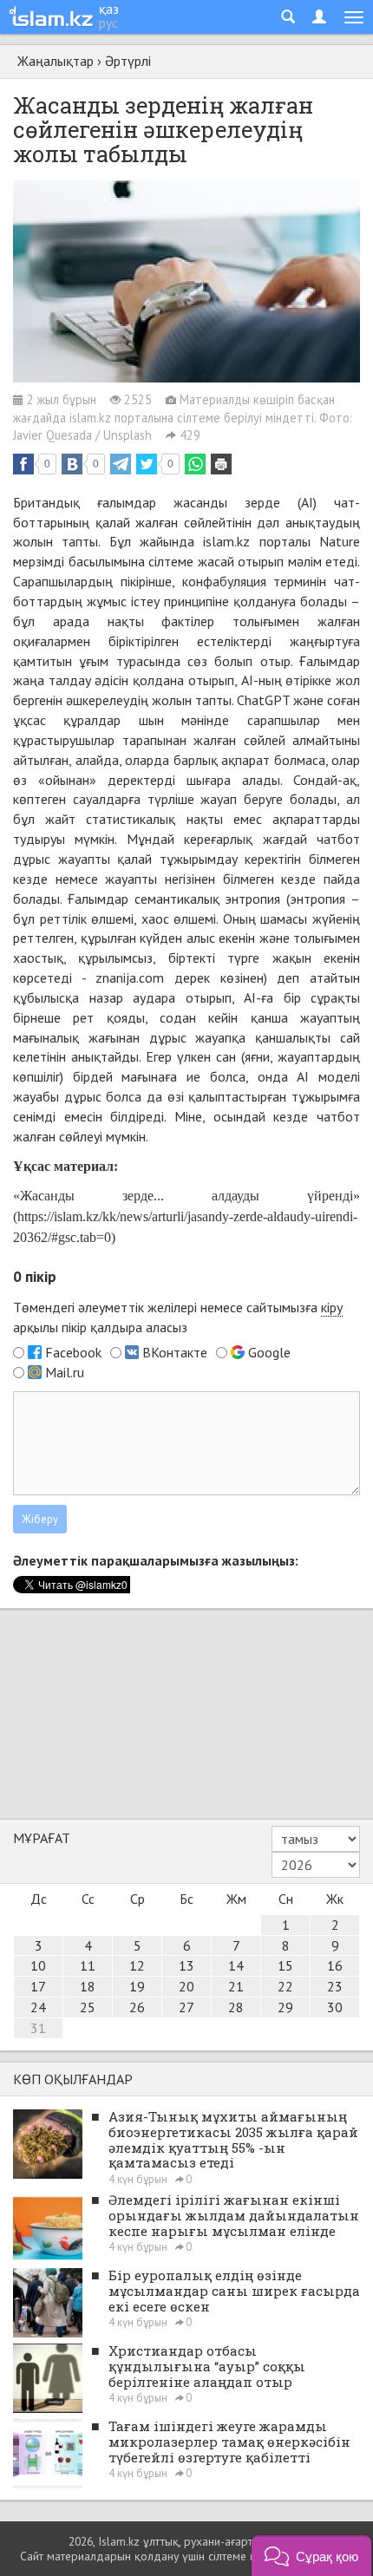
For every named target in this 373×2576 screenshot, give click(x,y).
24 (38, 2007)
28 (236, 2007)
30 (335, 2007)
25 (88, 2007)
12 (137, 1965)
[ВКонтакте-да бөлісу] (72, 464)
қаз (109, 9)
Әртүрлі (128, 61)
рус (108, 23)
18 (88, 1986)
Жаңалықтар (56, 61)
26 (137, 2007)
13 (186, 1965)
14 (236, 1965)
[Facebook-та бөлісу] (23, 464)
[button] (311, 2556)
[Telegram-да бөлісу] (121, 464)
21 (236, 1986)
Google (269, 1352)
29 (285, 2007)
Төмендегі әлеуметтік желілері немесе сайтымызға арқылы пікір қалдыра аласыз (178, 1317)
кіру (332, 1307)
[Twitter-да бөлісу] (147, 464)
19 (137, 1986)
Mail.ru (65, 1372)
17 (38, 1986)
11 (88, 1965)
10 (38, 1965)
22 (285, 1986)
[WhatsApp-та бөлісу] (195, 464)
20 (186, 1986)
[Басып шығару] (221, 464)
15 (285, 1965)
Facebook (73, 1352)
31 (38, 2028)
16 (335, 1965)
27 (186, 2007)
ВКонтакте (175, 1352)
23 (335, 1986)
